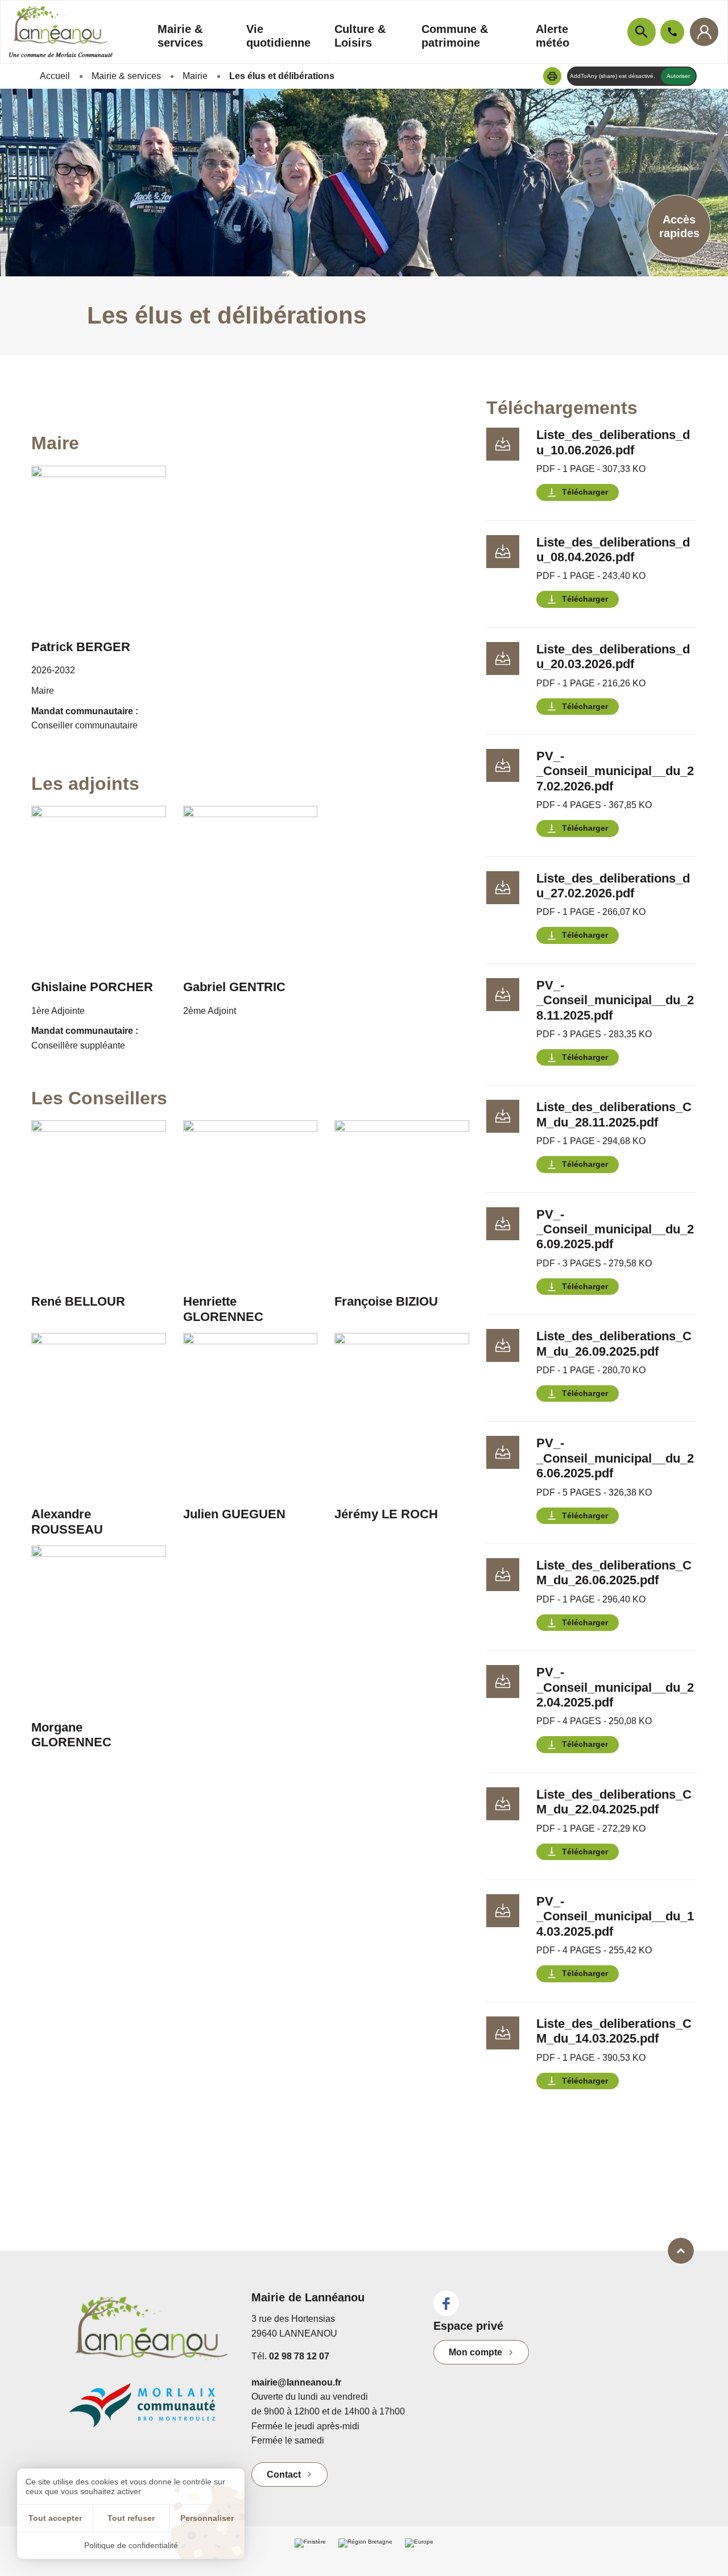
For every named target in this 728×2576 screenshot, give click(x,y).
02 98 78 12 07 (299, 2356)
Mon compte (475, 2352)
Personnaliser (207, 2518)
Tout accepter (55, 2518)
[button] (552, 76)
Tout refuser (131, 2518)
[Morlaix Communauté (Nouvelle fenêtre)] (152, 2411)
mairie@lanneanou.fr (296, 2382)
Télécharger (585, 492)
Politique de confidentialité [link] (131, 2545)
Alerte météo (553, 36)
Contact (284, 2474)
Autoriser (678, 76)
